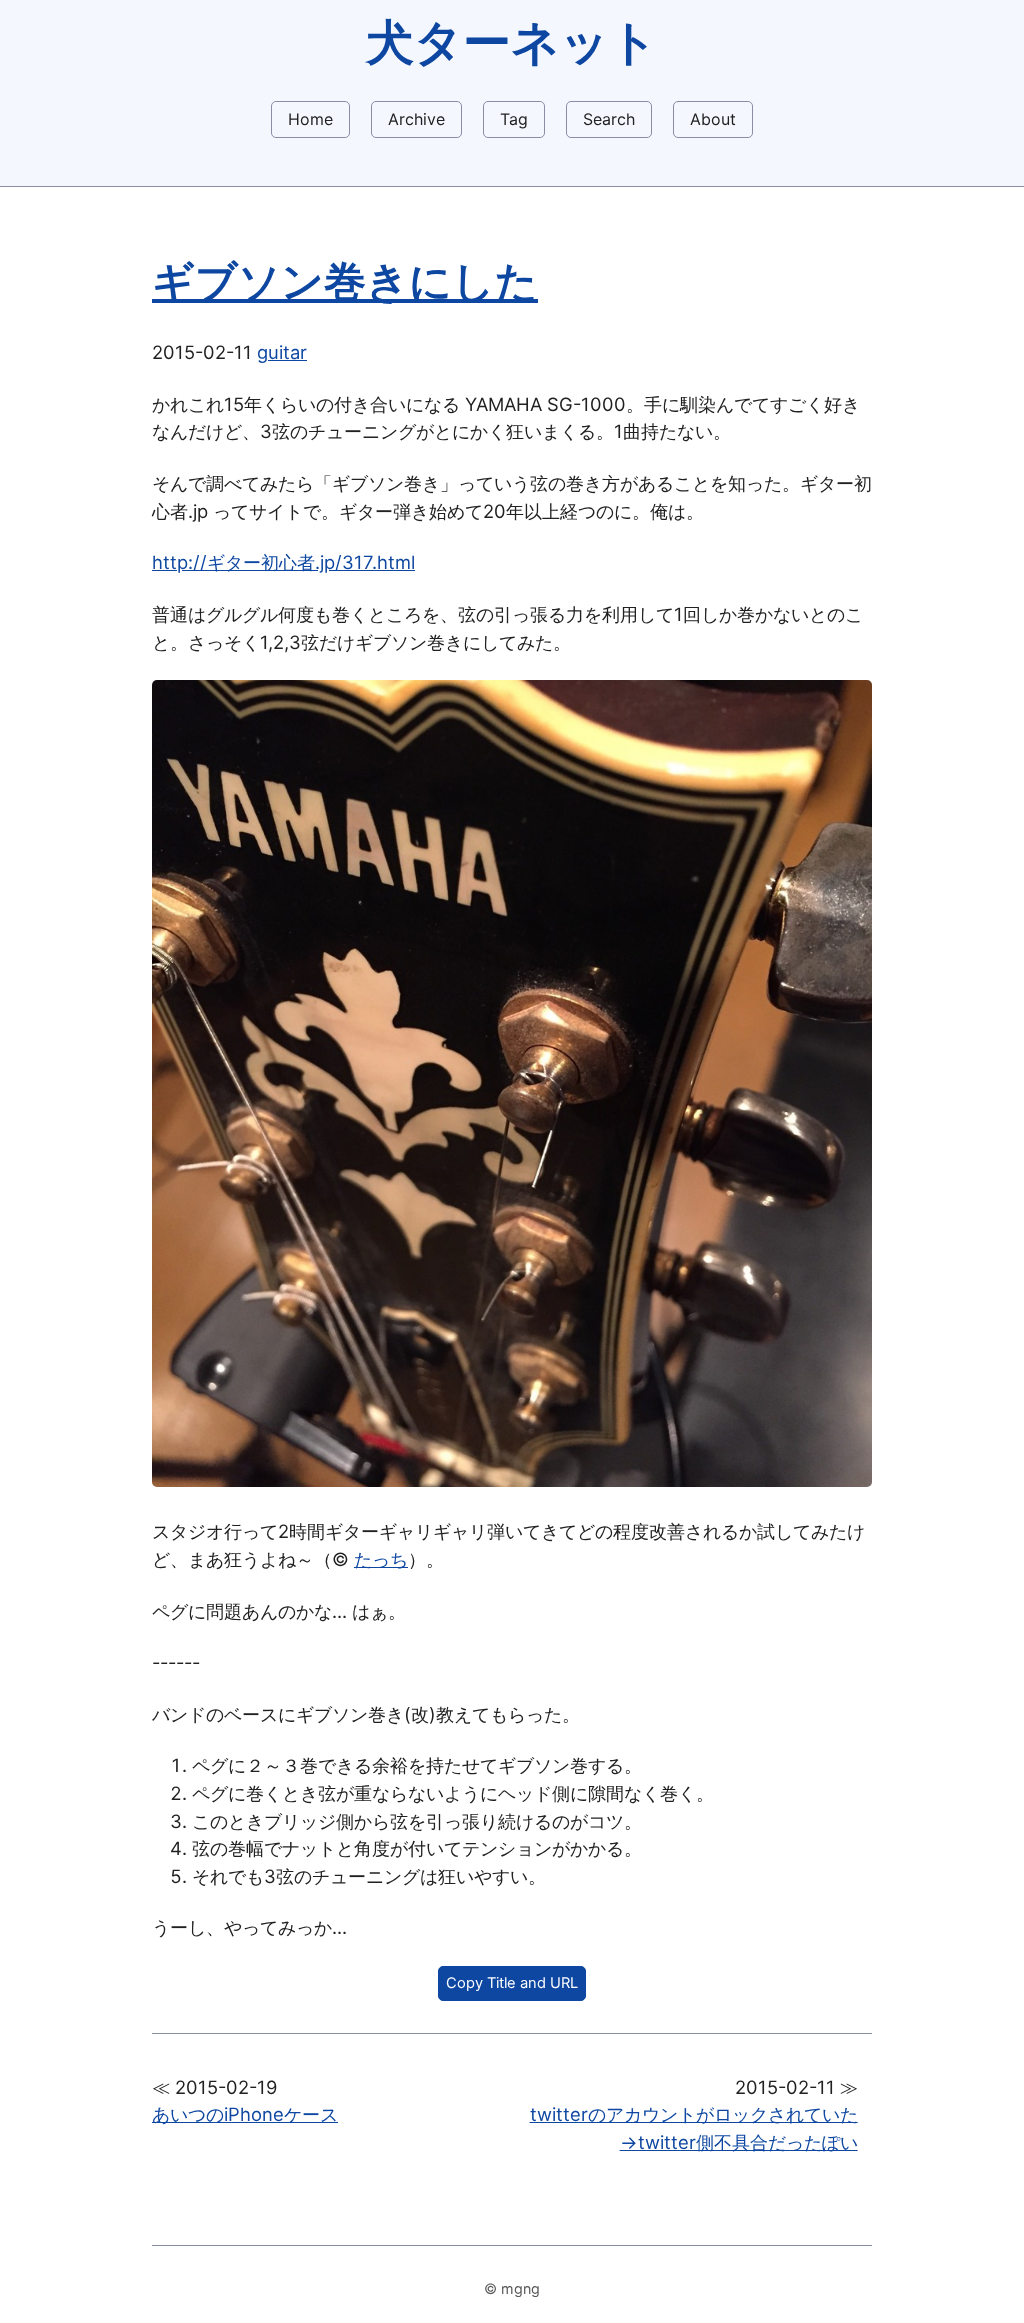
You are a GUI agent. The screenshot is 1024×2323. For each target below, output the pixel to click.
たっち (381, 1559)
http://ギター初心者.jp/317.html (283, 562)
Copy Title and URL (512, 1983)
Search (609, 119)
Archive (416, 119)
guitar (282, 352)
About (713, 119)
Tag (514, 119)
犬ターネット (512, 41)
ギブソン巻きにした (345, 281)
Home (310, 119)
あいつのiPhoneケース (245, 2114)
